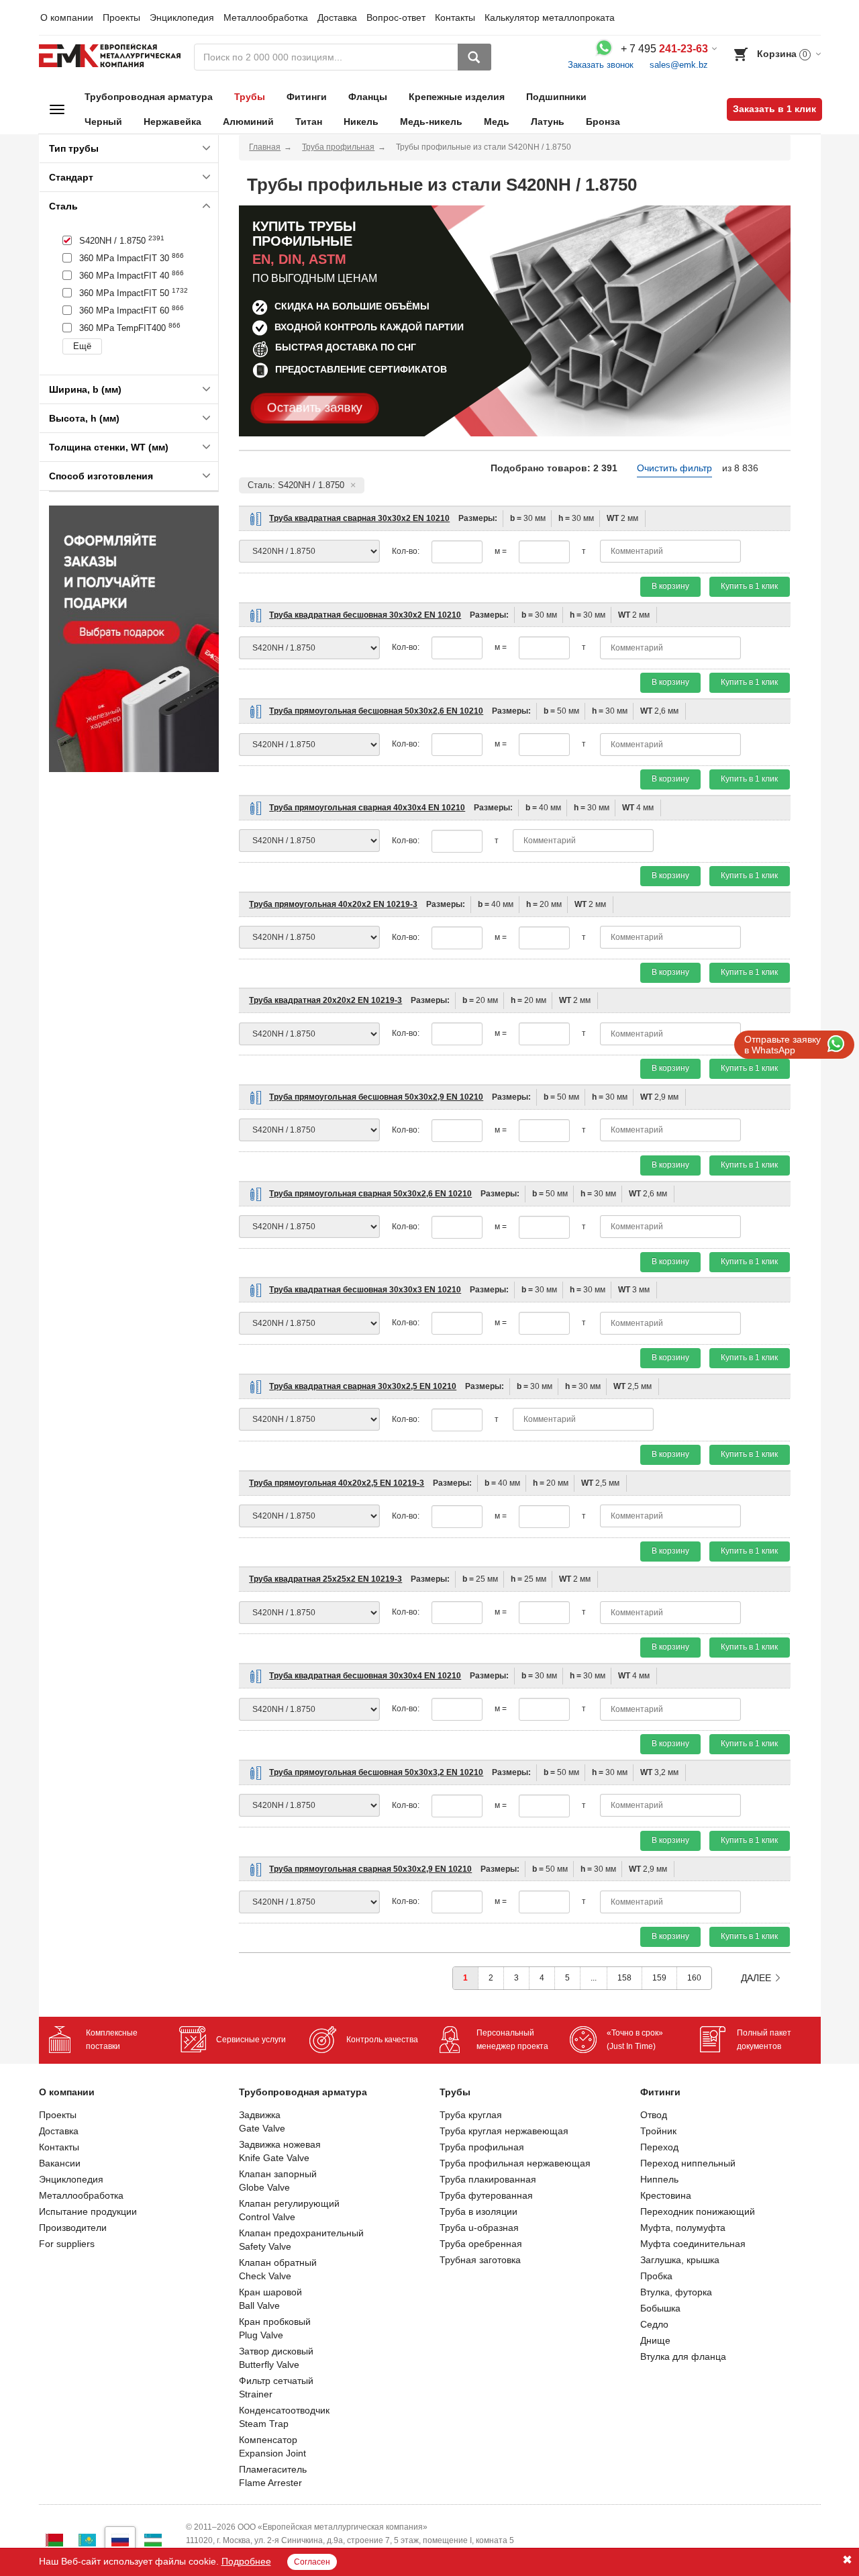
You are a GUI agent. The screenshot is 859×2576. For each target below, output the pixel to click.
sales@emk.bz (679, 65)
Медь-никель (431, 122)
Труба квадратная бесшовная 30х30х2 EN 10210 (365, 615)
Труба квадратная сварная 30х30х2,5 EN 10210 (363, 1386)
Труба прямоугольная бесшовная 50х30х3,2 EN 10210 (376, 1772)
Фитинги (307, 97)
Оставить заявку (315, 408)
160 (694, 1978)
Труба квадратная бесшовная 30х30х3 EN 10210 (365, 1290)
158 (624, 1978)
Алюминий (248, 122)
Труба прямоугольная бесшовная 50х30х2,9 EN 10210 (376, 1097)
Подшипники (556, 97)
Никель (361, 122)
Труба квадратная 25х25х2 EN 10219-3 (325, 1579)
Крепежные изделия (457, 97)
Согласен (312, 2562)
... (594, 1978)
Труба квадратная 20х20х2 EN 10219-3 (325, 1000)
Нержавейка (172, 122)
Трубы (250, 97)
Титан (309, 122)
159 (659, 1978)
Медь (497, 122)
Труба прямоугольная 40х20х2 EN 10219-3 (333, 904)
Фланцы (368, 97)
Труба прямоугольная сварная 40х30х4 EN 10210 (367, 808)
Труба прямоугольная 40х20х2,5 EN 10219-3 (337, 1483)
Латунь (548, 122)
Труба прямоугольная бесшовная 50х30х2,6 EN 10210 (376, 711)
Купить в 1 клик (749, 586)
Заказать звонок (601, 65)
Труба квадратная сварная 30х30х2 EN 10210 (359, 518)
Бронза (603, 122)
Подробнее (246, 2561)
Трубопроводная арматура (149, 97)
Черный (103, 122)
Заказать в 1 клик (774, 109)
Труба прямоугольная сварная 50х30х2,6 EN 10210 (370, 1194)
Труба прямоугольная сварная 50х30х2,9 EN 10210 (370, 1869)
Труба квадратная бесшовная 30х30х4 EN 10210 (365, 1676)
